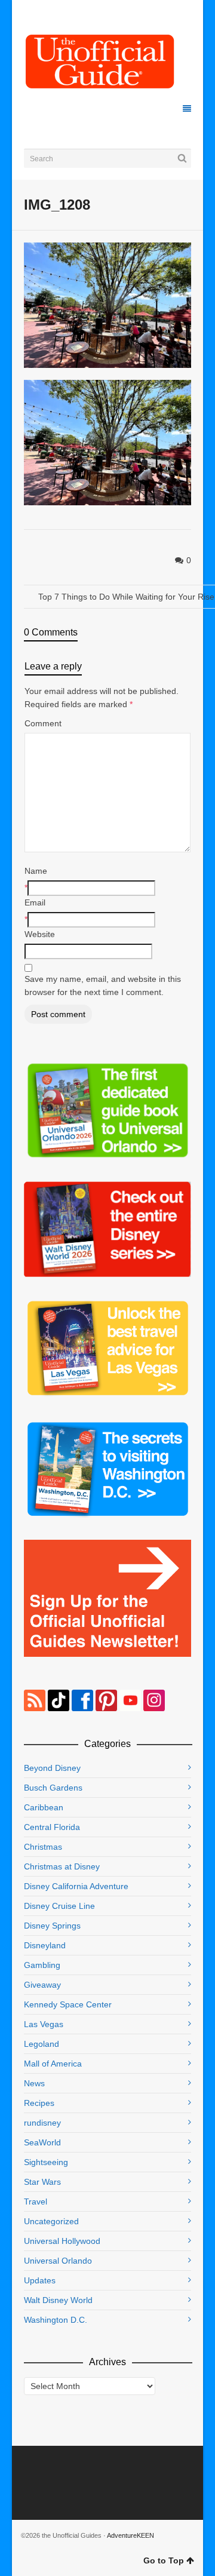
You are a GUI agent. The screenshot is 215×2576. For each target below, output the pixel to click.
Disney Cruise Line (59, 1906)
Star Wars (42, 2182)
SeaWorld (42, 2142)
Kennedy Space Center (68, 2004)
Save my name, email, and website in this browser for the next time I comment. (103, 985)
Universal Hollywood (62, 2241)
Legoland (42, 2044)
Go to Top (164, 2560)
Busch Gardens (53, 1788)
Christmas (43, 1847)
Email (35, 902)
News (34, 2083)
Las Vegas (44, 2024)
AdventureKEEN (130, 2535)
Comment (43, 723)
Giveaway (42, 1985)
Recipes (39, 2103)
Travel (36, 2202)
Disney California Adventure (76, 1886)
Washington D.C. (56, 2320)
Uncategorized (51, 2221)
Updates (40, 2280)
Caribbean (44, 1807)
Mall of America (53, 2064)
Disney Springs (52, 1926)
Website (40, 934)
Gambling (42, 1965)
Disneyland (45, 1945)
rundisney (42, 2123)
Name (36, 871)
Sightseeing (46, 2162)
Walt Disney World (58, 2300)
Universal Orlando (58, 2261)
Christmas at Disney (62, 1866)
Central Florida (52, 1827)
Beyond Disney (52, 1768)
